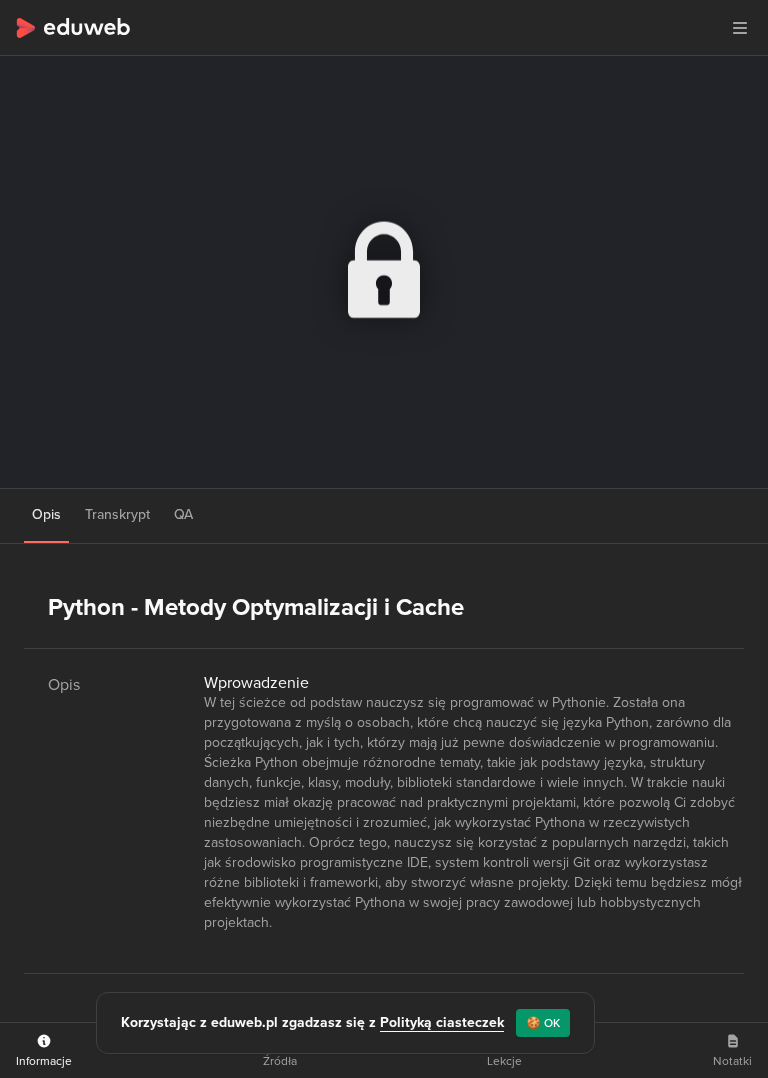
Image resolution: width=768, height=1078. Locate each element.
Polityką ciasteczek (442, 1022)
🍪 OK (543, 1023)
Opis (46, 514)
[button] (740, 28)
